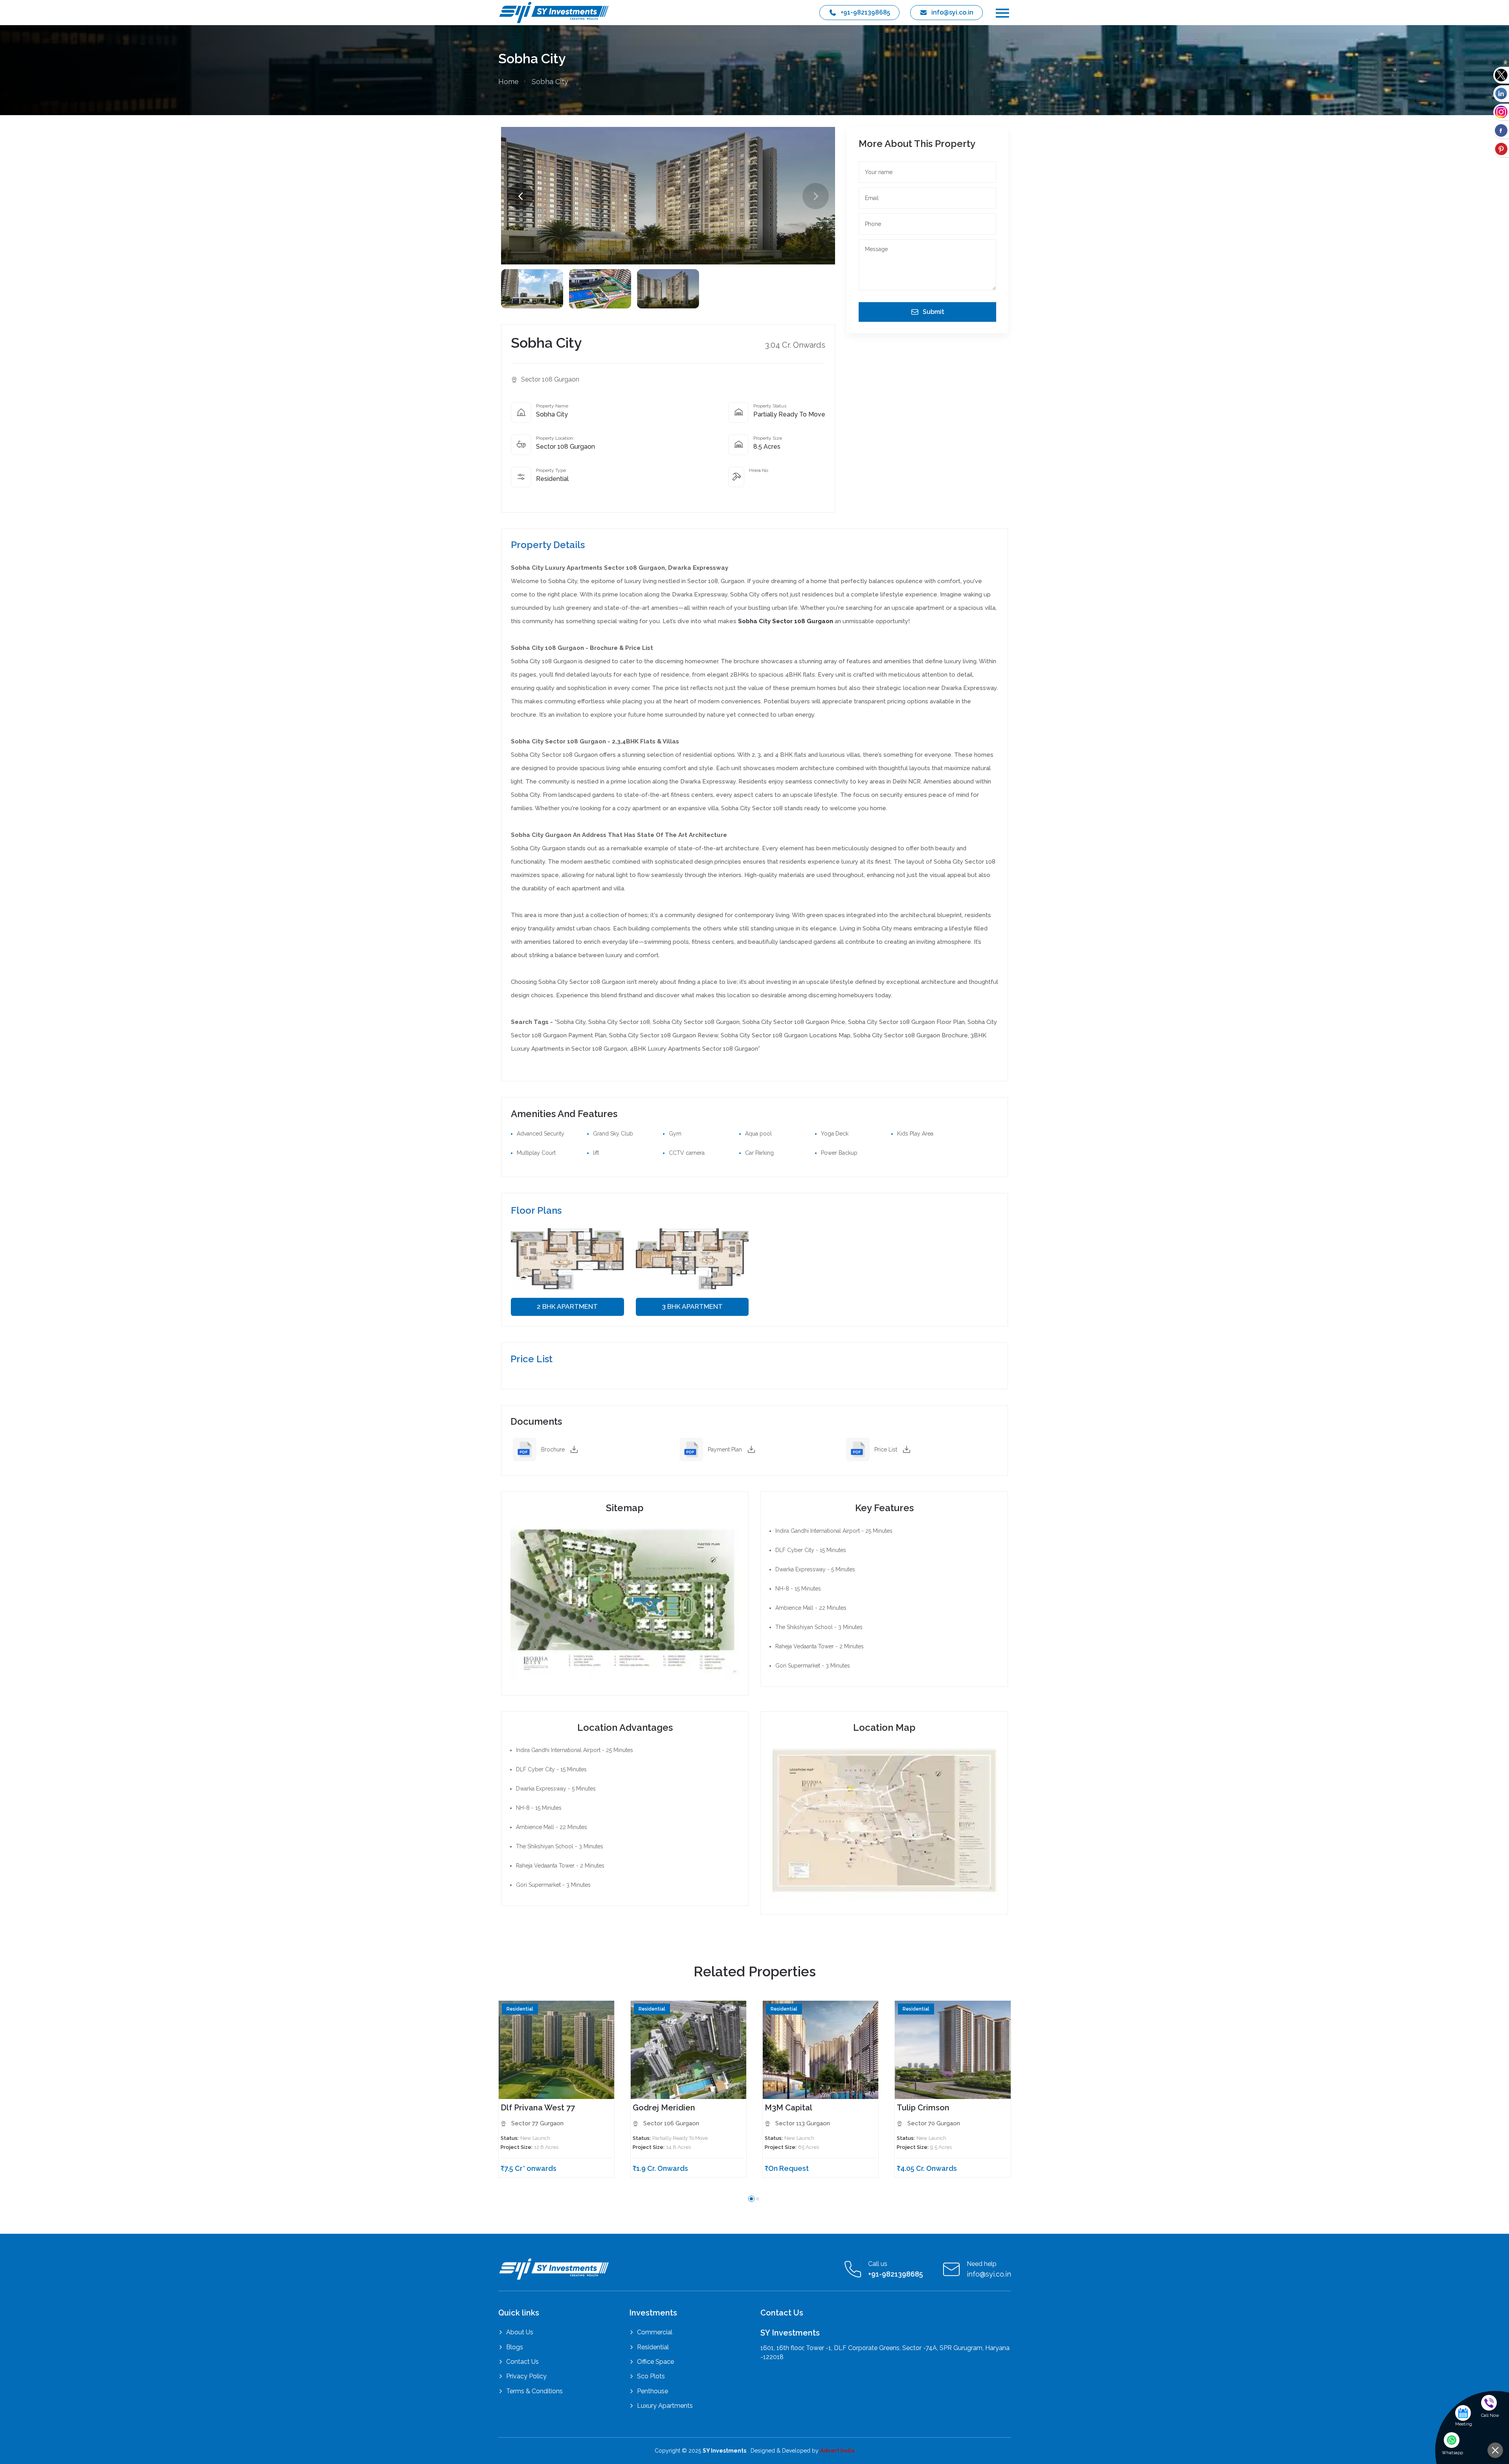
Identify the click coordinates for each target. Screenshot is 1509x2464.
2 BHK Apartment (567, 1307)
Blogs (515, 2347)
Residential (653, 2347)
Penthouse (653, 2391)
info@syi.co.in (952, 12)
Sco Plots (651, 2376)
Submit (933, 312)
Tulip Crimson (923, 2108)
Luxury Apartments (665, 2406)
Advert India (837, 2451)
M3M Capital (788, 2108)
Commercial (655, 2332)
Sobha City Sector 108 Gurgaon (786, 621)
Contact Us (522, 2362)
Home (509, 82)
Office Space (655, 2362)
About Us (520, 2332)
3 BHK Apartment (692, 1307)
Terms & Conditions (534, 2391)
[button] (816, 196)
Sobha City (550, 82)
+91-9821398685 (865, 12)
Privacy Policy (526, 2376)
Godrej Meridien (664, 2108)
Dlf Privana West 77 (538, 2108)
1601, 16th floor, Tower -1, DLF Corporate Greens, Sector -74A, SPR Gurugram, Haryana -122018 (885, 2352)
